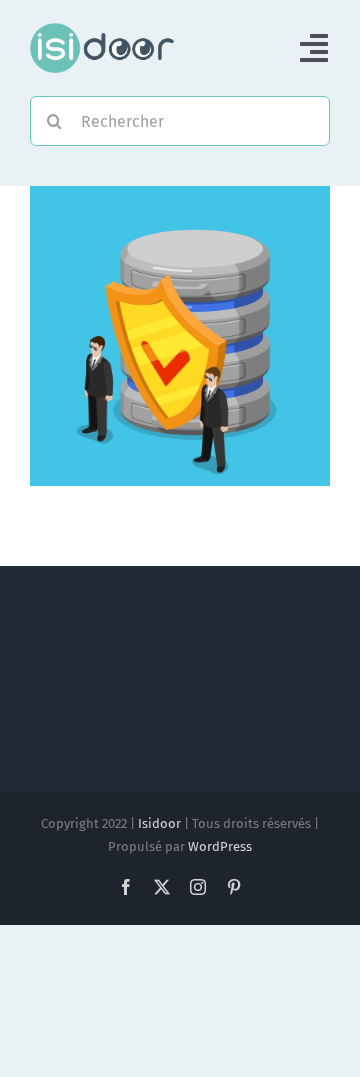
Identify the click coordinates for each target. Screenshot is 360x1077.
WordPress (220, 846)
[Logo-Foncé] (102, 30)
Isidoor (159, 823)
